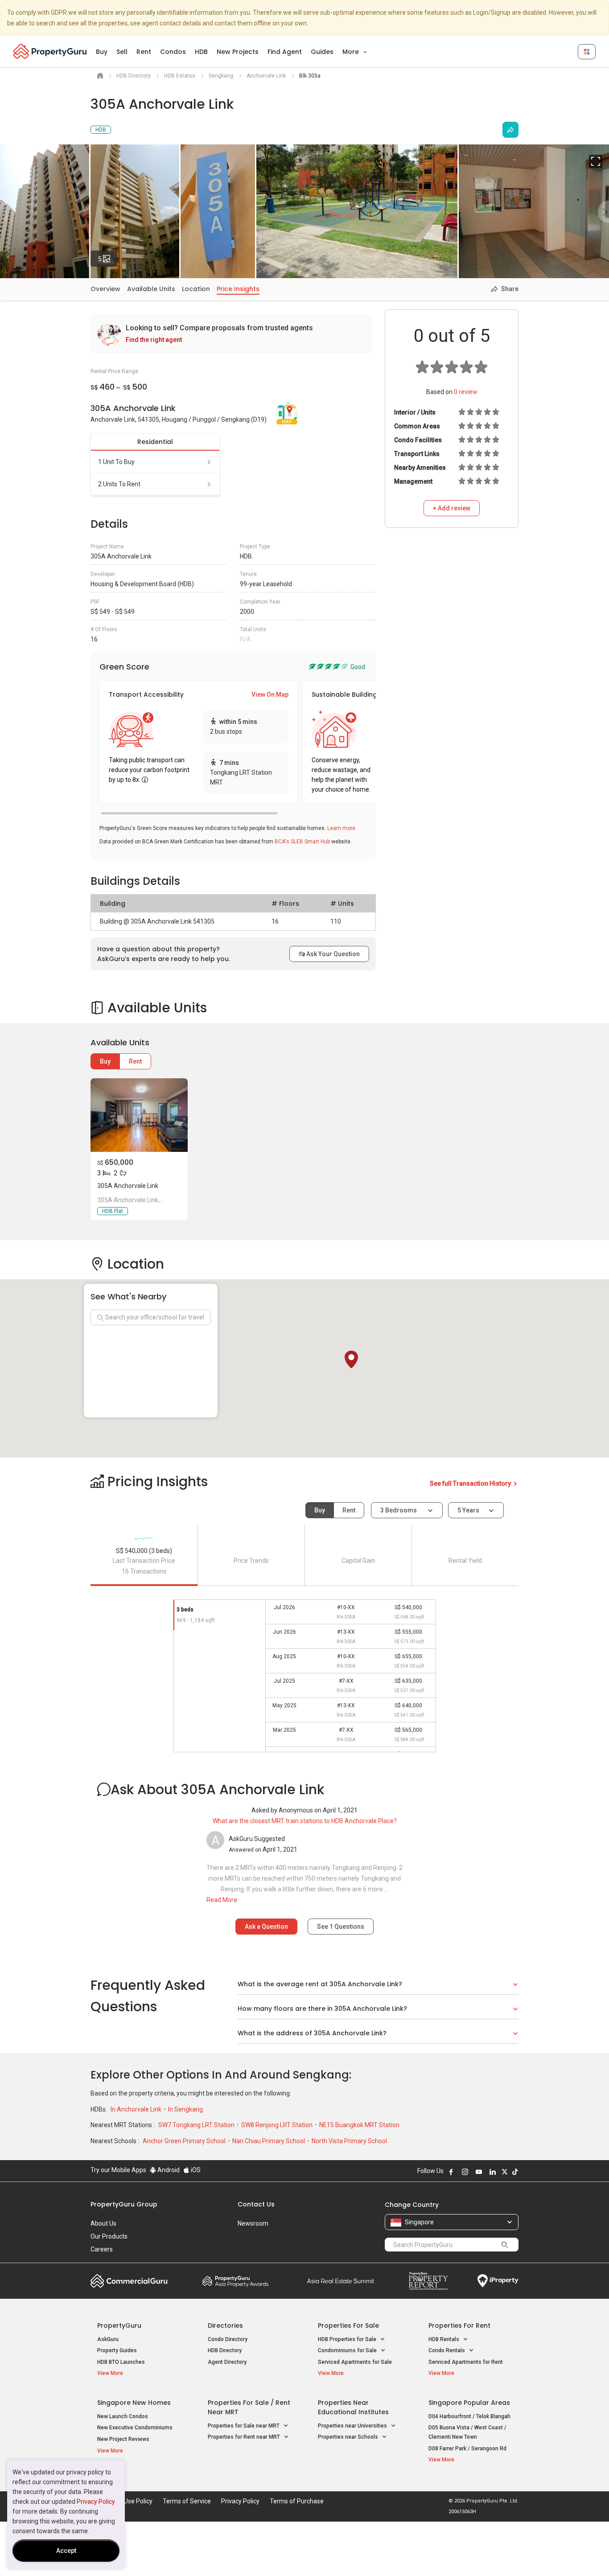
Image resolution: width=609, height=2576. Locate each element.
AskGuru (108, 2339)
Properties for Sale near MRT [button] (244, 2426)
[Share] (510, 130)
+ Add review (452, 508)
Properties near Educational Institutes (353, 2407)
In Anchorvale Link (137, 2109)
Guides (322, 52)
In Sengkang (185, 2109)
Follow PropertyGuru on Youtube (479, 2172)
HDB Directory (225, 2350)
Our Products (109, 2236)
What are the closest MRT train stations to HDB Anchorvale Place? (305, 1821)
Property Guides (117, 2350)
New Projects (238, 52)
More (352, 52)
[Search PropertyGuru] (505, 2244)
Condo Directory (228, 2339)
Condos (173, 52)
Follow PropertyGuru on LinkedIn (493, 2172)
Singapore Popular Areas (469, 2403)
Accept (66, 2551)
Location (196, 289)
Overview (105, 289)
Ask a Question (266, 1927)
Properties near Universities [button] (353, 2426)
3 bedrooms (399, 1510)
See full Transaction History (471, 1483)
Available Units (151, 289)
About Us (103, 2223)
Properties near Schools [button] (349, 2437)
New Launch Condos (123, 2416)
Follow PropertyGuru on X (505, 2172)
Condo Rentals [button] (447, 2350)
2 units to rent (119, 484)
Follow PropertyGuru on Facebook (451, 2172)
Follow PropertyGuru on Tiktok (515, 2172)
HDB (201, 52)
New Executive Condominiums (135, 2428)
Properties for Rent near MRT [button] (245, 2437)
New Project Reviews (123, 2439)
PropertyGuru (119, 2325)
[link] (231, 334)
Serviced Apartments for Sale (355, 2362)
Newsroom (253, 2223)
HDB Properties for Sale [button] (348, 2339)
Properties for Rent (459, 2325)
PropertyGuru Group (124, 2204)
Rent (144, 52)
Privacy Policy (96, 2502)
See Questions (341, 1927)
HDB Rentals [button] (444, 2339)
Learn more (341, 828)
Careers (102, 2249)
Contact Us (256, 2204)
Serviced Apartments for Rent (466, 2362)
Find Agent (285, 52)
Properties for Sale (348, 2325)
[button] (351, 1360)
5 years (468, 1510)
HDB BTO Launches (121, 2362)
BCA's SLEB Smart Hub (302, 842)
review (466, 392)
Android (168, 2170)
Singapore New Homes (134, 2403)
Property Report (428, 2281)
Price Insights (238, 289)
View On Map (270, 694)
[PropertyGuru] (50, 51)
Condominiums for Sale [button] (348, 2350)
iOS (195, 2170)
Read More (222, 1900)
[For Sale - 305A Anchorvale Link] (139, 1115)
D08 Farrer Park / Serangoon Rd (467, 2449)
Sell (122, 52)
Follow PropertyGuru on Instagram (465, 2172)
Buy (102, 52)
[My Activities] (587, 52)
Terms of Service (187, 2501)
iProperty (498, 2281)
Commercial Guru (129, 2281)
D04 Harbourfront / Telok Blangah (469, 2416)
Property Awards (235, 2281)
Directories (225, 2325)
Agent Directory (227, 2362)
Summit (341, 2281)
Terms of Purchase (297, 2501)
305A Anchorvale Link (128, 1186)
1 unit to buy (116, 462)
